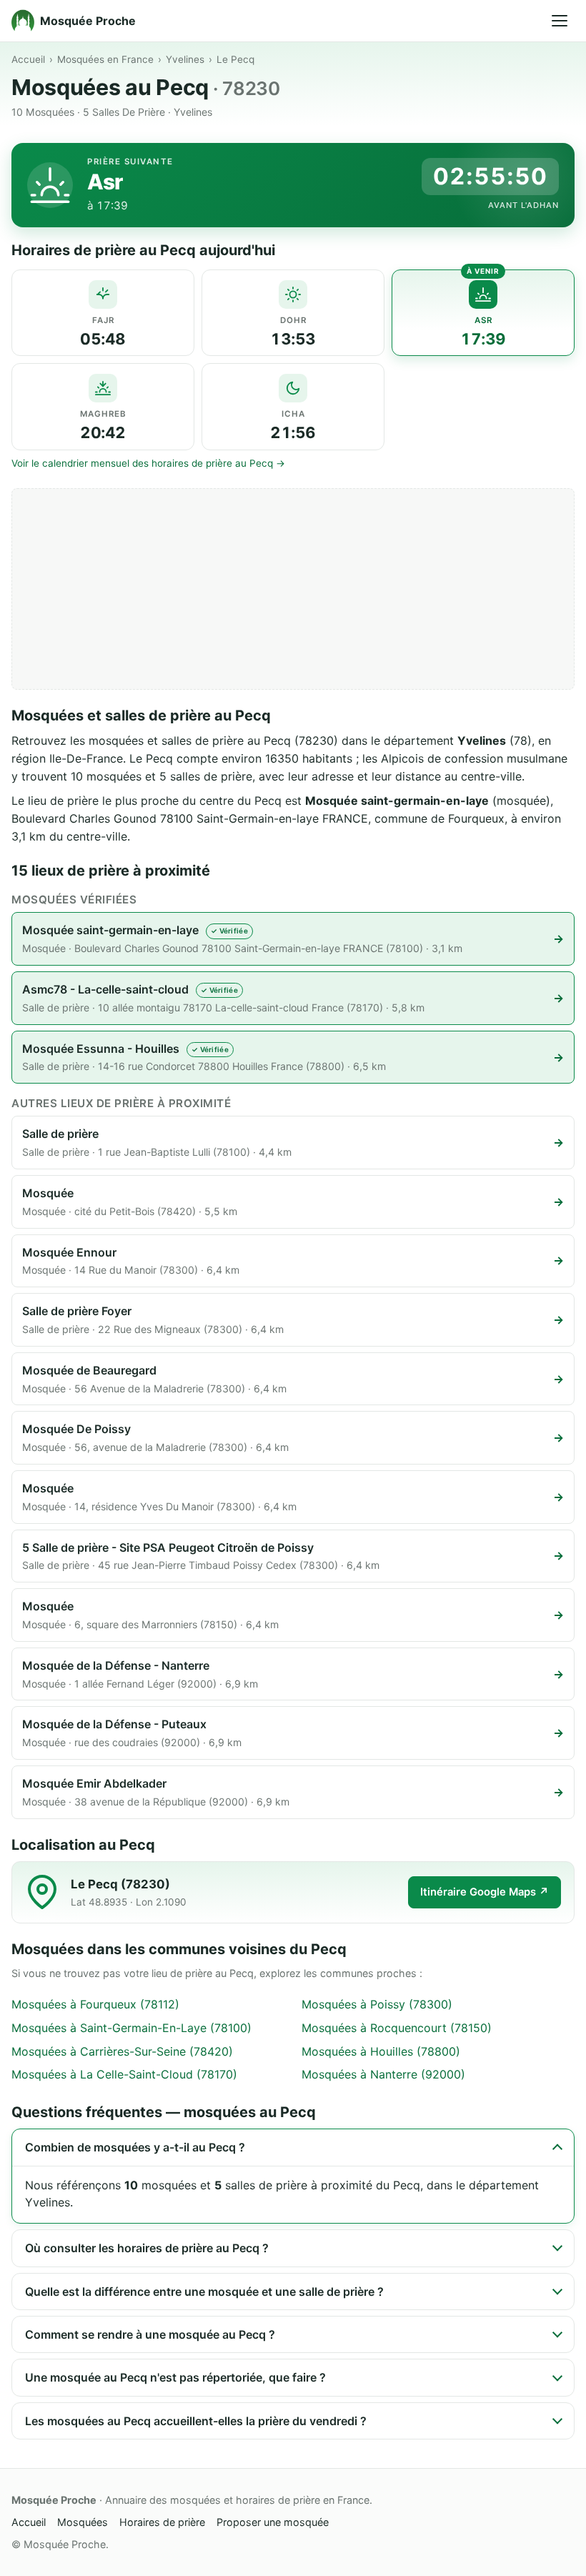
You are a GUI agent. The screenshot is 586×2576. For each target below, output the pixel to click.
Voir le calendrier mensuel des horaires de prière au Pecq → (148, 463)
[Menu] (560, 21)
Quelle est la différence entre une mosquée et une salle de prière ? (204, 2292)
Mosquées (83, 2522)
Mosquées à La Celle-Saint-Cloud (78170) (124, 2074)
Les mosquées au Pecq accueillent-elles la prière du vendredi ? (196, 2421)
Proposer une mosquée (273, 2522)
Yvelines (185, 59)
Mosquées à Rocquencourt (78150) (397, 2028)
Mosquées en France (105, 59)
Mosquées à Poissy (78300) (377, 2004)
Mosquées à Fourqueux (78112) (95, 2004)
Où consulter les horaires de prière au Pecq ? (147, 2248)
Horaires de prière (162, 2522)
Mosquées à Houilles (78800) (381, 2051)
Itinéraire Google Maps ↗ (485, 1892)
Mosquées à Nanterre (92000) (383, 2074)
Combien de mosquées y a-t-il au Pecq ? (135, 2147)
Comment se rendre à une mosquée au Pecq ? (150, 2334)
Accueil (28, 59)
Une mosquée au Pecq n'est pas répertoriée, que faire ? (175, 2377)
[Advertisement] (293, 589)
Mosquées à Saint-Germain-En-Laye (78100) (131, 2028)
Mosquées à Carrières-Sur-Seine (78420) (122, 2051)
